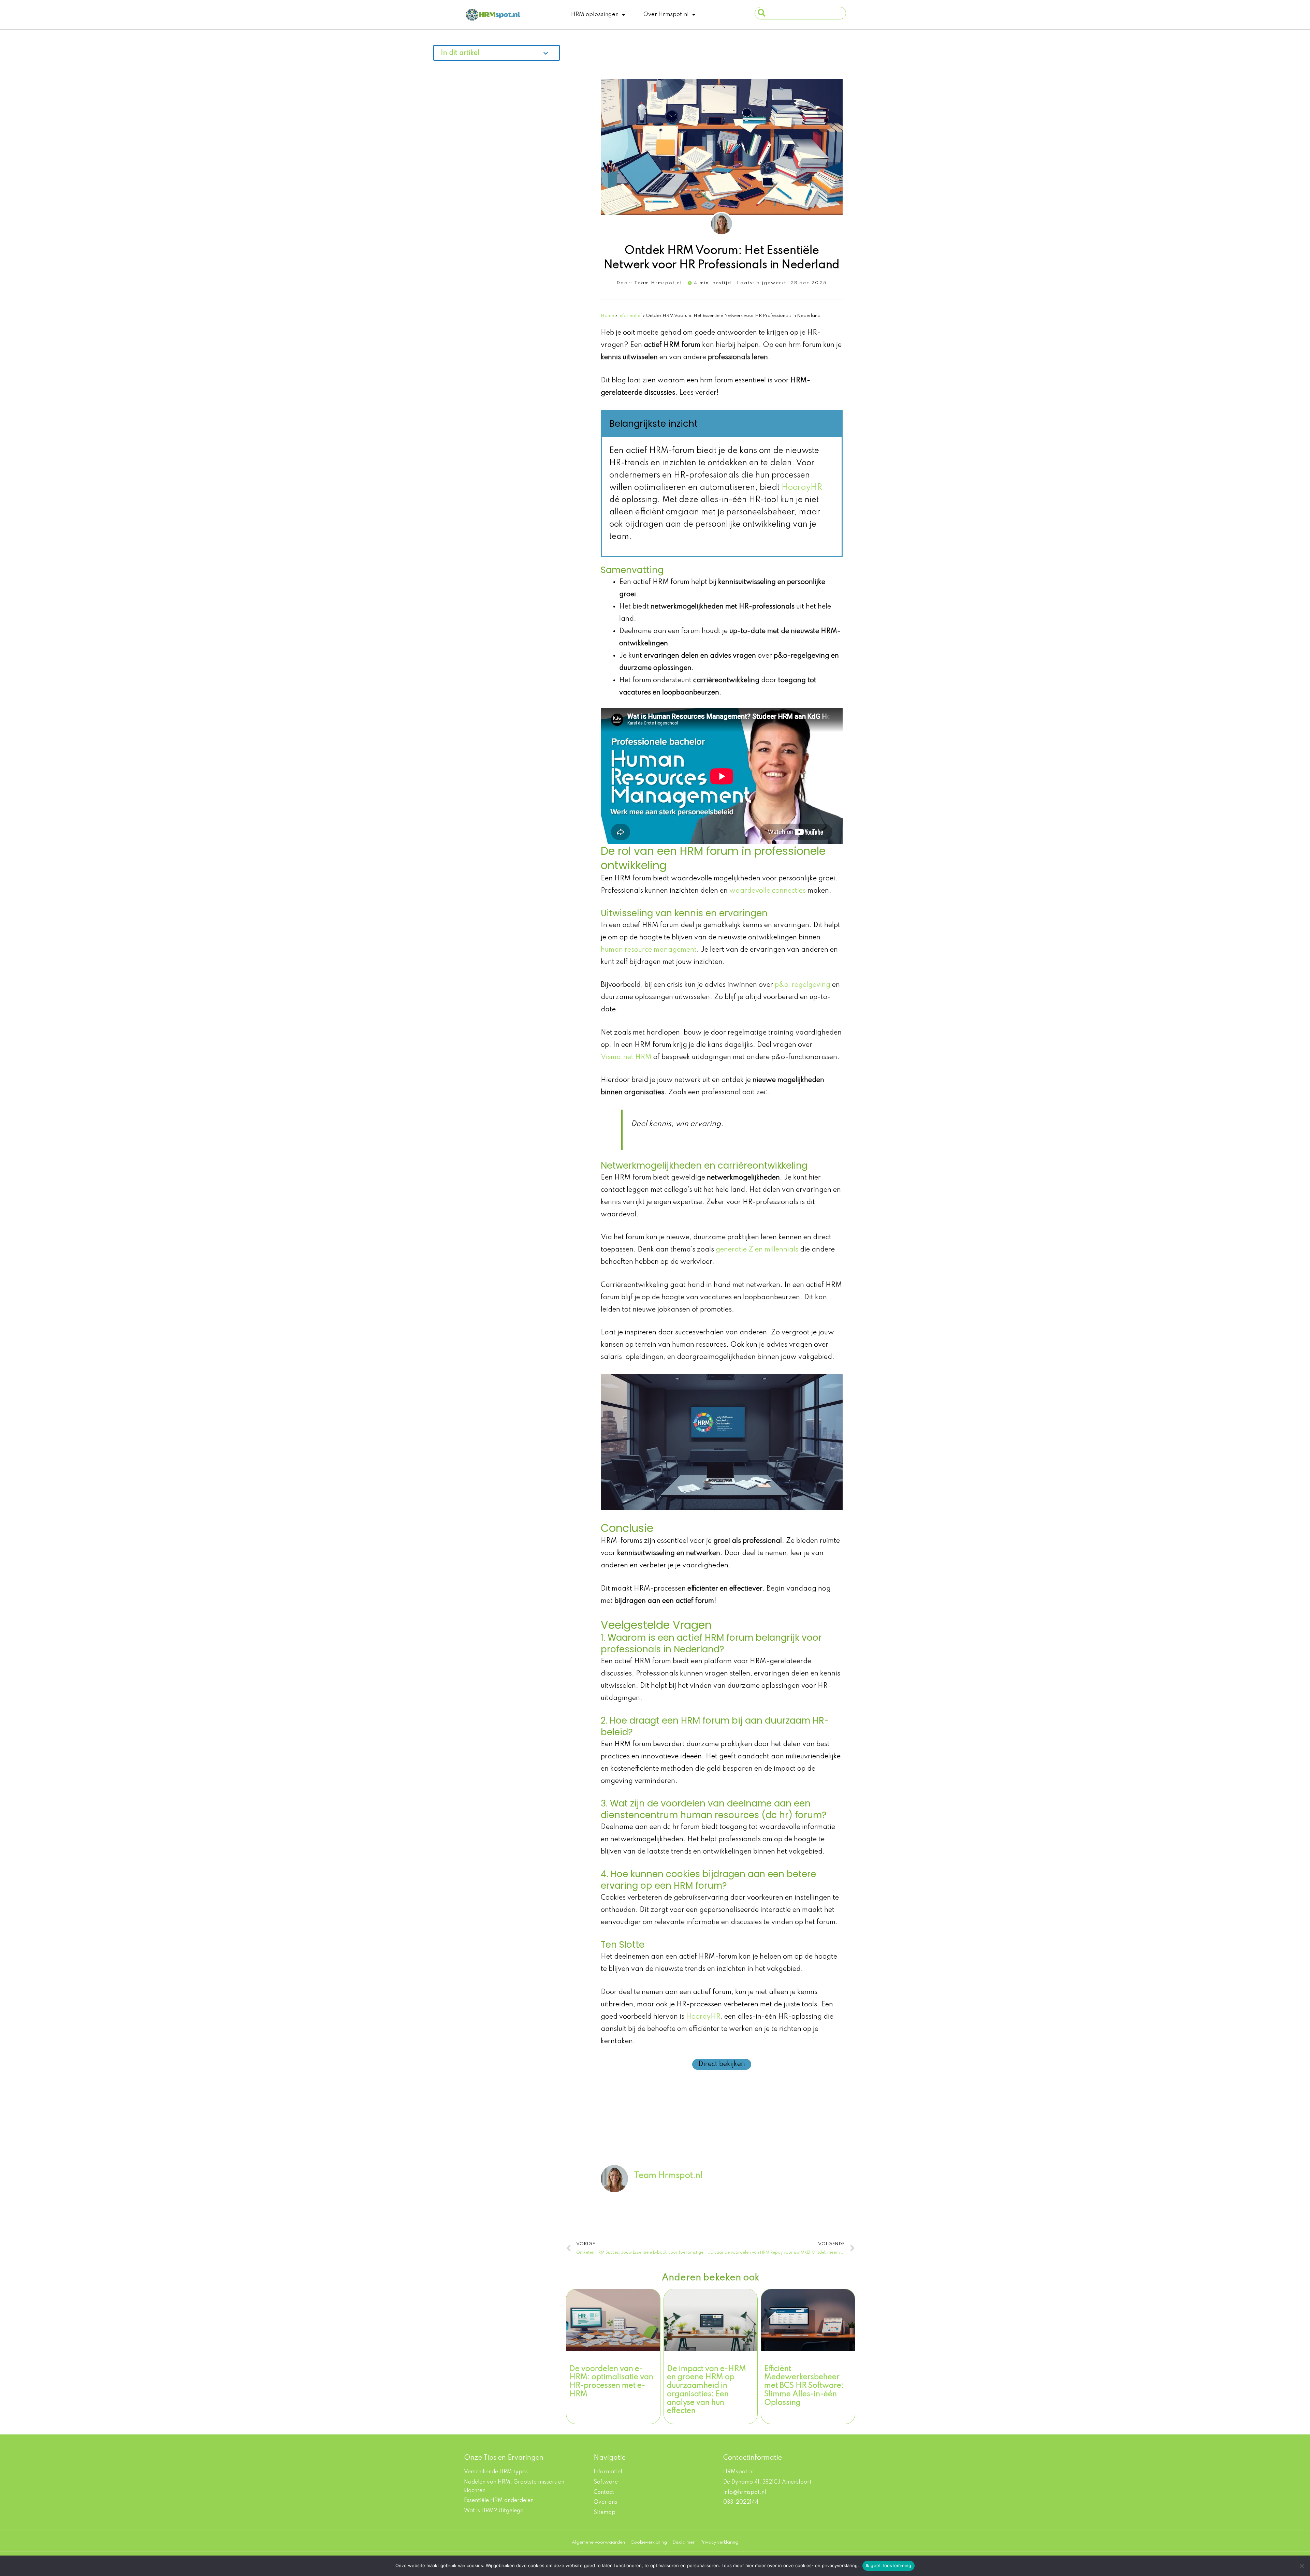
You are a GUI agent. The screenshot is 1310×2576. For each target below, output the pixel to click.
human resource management (649, 950)
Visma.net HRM (626, 1057)
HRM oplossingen (595, 14)
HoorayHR (802, 488)
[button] (497, 54)
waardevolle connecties (768, 891)
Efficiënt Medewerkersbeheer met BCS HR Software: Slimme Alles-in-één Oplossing (804, 2386)
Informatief (630, 316)
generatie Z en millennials (757, 1250)
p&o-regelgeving (803, 985)
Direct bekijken (722, 2064)
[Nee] (1301, 2566)
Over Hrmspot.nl (666, 14)
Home (607, 316)
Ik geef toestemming (889, 2565)
